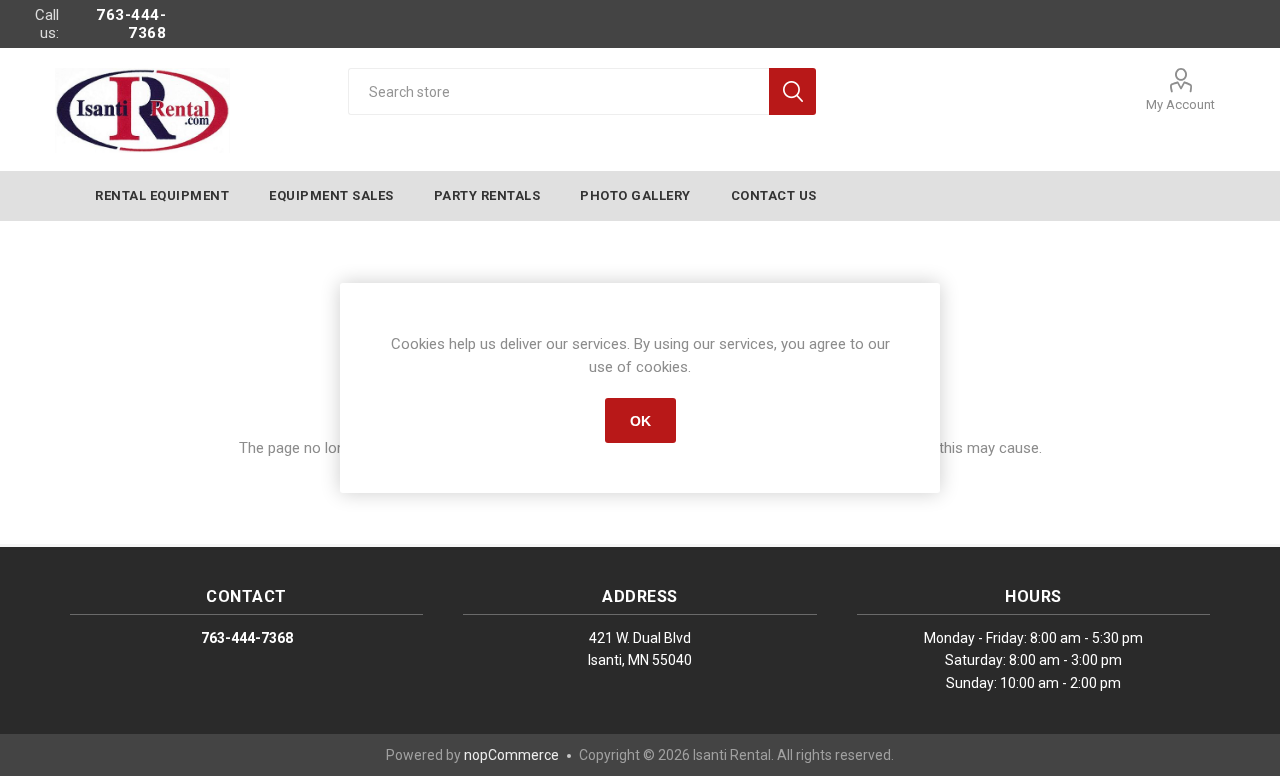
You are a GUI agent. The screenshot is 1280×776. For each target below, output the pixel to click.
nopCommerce (511, 755)
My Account (1180, 104)
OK (640, 421)
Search (792, 91)
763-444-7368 (131, 24)
